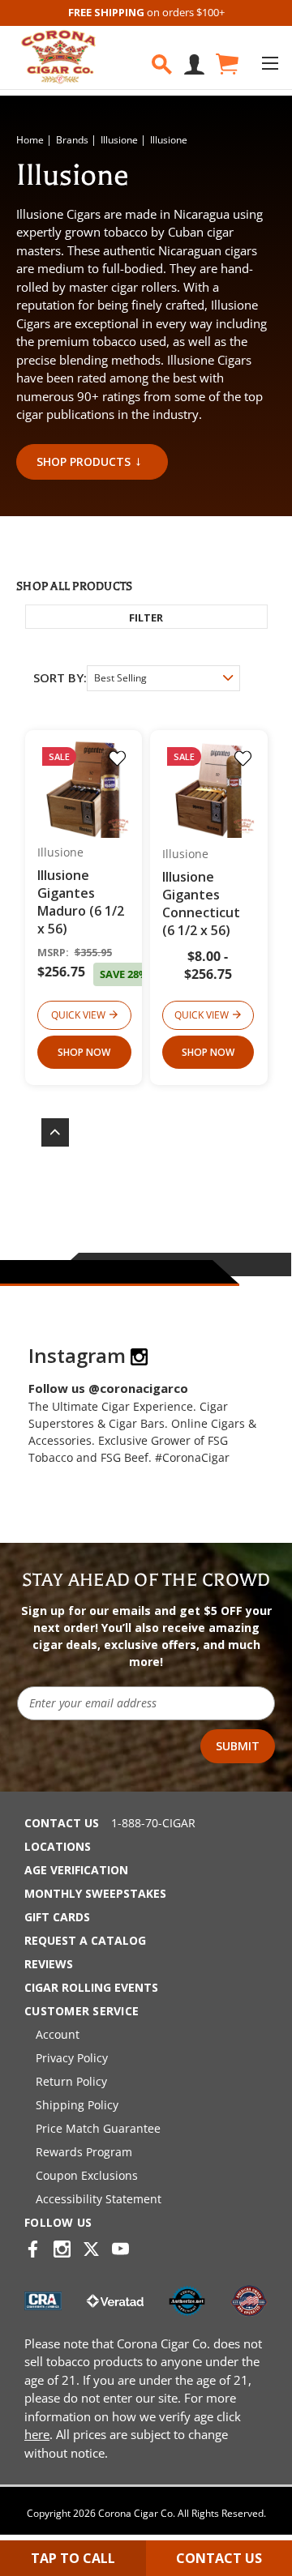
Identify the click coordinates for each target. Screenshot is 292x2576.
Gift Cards (57, 1917)
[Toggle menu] (270, 63)
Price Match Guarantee (98, 2128)
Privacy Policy (72, 2058)
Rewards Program (84, 2152)
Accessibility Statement (99, 2199)
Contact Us (62, 1823)
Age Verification (76, 1870)
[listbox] (163, 678)
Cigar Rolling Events (91, 1987)
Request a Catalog (85, 1940)
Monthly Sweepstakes (95, 1893)
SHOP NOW (84, 1052)
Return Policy (71, 2081)
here (37, 2434)
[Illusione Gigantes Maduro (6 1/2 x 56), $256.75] (84, 789)
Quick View (78, 1015)
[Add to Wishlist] (117, 758)
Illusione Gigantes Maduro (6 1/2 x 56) (81, 902)
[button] (146, 617)
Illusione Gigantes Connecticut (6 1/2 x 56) (201, 904)
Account (58, 2034)
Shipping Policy (77, 2105)
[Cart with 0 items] (226, 64)
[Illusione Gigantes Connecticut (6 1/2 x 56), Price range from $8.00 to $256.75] (209, 789)
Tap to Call (73, 2558)
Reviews (49, 1964)
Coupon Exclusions (87, 2175)
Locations (58, 1846)
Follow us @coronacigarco (108, 1388)
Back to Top (47, 1132)
